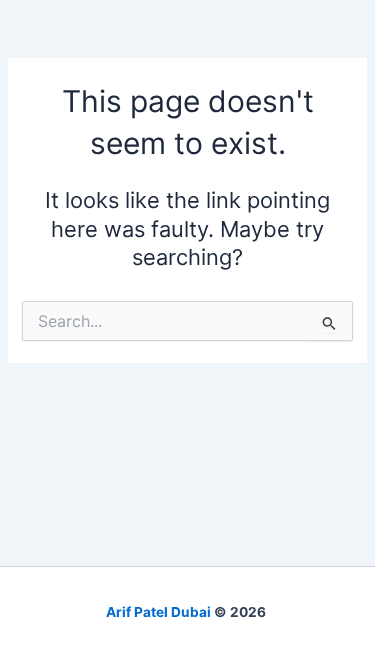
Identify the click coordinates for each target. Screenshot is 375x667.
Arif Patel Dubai (158, 612)
